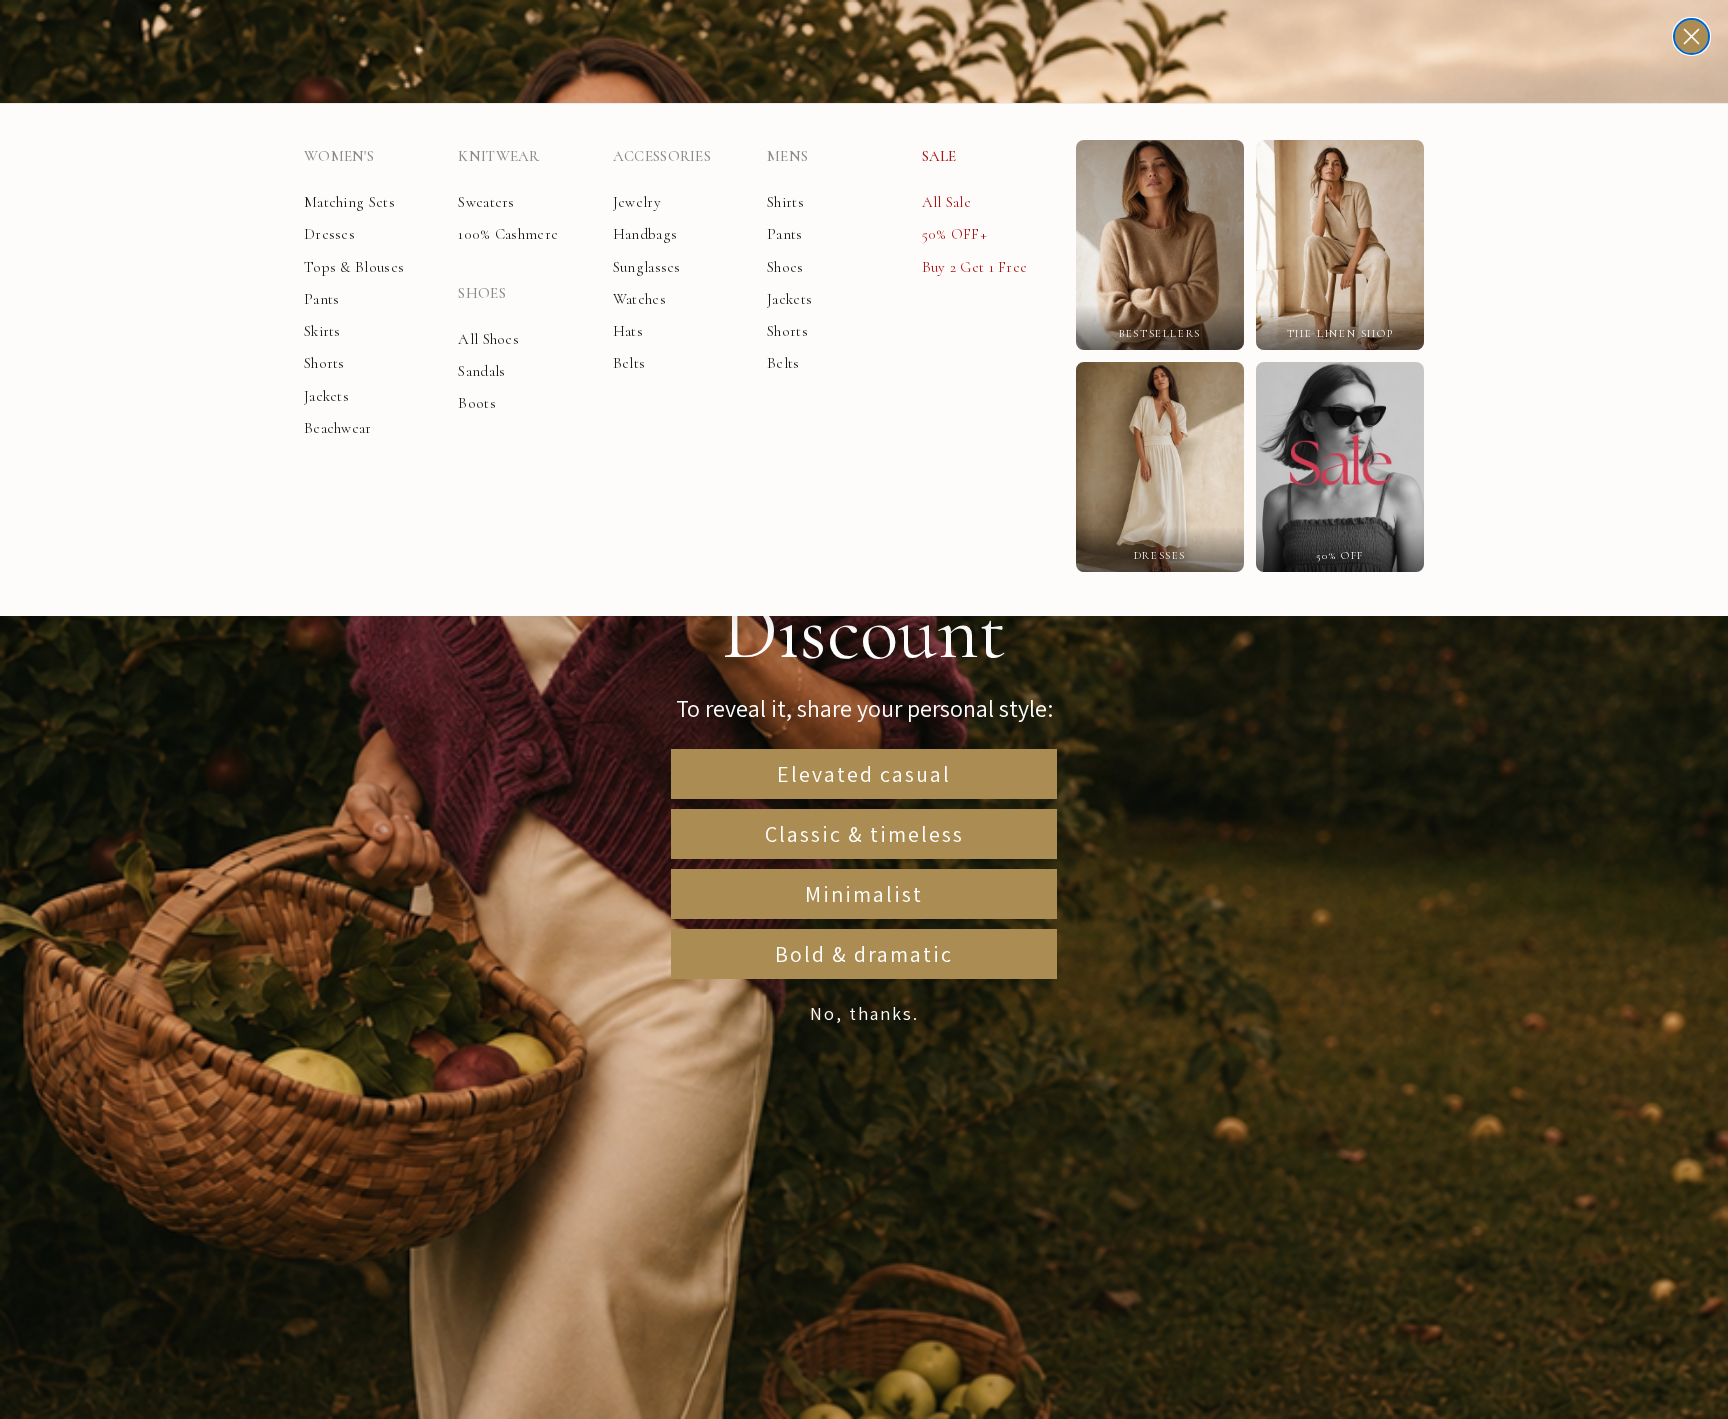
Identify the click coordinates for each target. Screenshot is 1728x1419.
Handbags (645, 234)
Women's (339, 156)
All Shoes (488, 339)
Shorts (324, 363)
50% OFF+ (954, 234)
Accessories (662, 156)
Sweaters (486, 202)
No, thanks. (864, 1013)
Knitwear (498, 156)
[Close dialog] (1691, 36)
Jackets (326, 396)
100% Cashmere (508, 234)
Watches (639, 299)
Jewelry (637, 202)
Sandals (481, 371)
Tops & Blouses (354, 267)
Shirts (785, 202)
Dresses (329, 234)
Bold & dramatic (864, 954)
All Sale (946, 202)
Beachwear (338, 428)
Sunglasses (647, 267)
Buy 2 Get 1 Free (975, 267)
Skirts (322, 331)
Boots (477, 403)
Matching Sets (349, 202)
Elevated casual (864, 774)
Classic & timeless (864, 834)
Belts (629, 363)
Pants (322, 299)
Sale (939, 156)
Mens (787, 156)
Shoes (482, 293)
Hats (628, 331)
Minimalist (864, 894)
